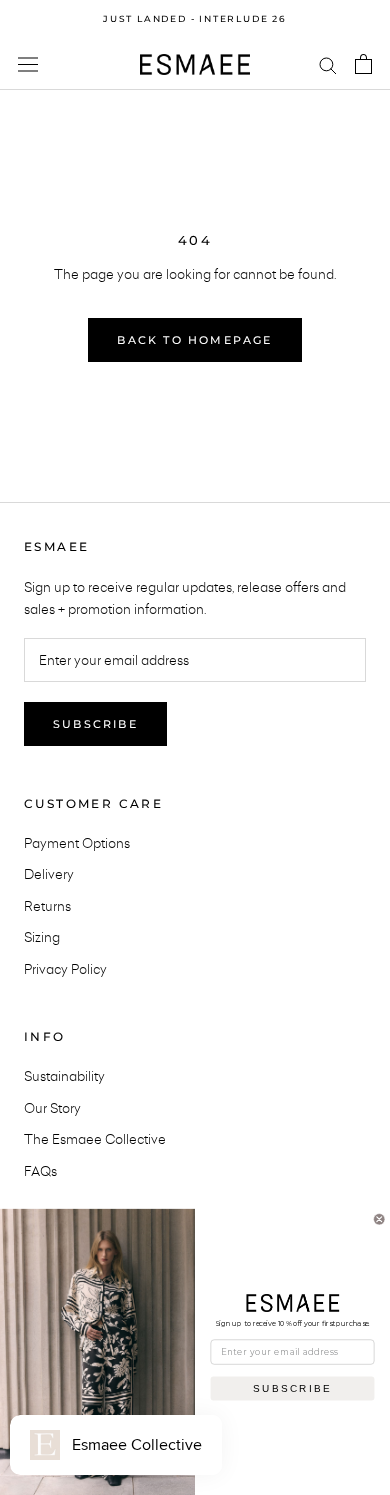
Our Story (52, 1108)
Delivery (49, 874)
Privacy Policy (65, 969)
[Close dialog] (379, 1219)
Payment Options (77, 843)
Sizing (42, 937)
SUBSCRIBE (292, 1388)
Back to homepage (194, 340)
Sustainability (64, 1076)
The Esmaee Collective (95, 1139)
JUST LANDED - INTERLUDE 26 (195, 18)
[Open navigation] (28, 64)
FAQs (40, 1171)
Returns (47, 906)
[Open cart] (363, 64)
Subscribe (95, 724)
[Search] (328, 64)
